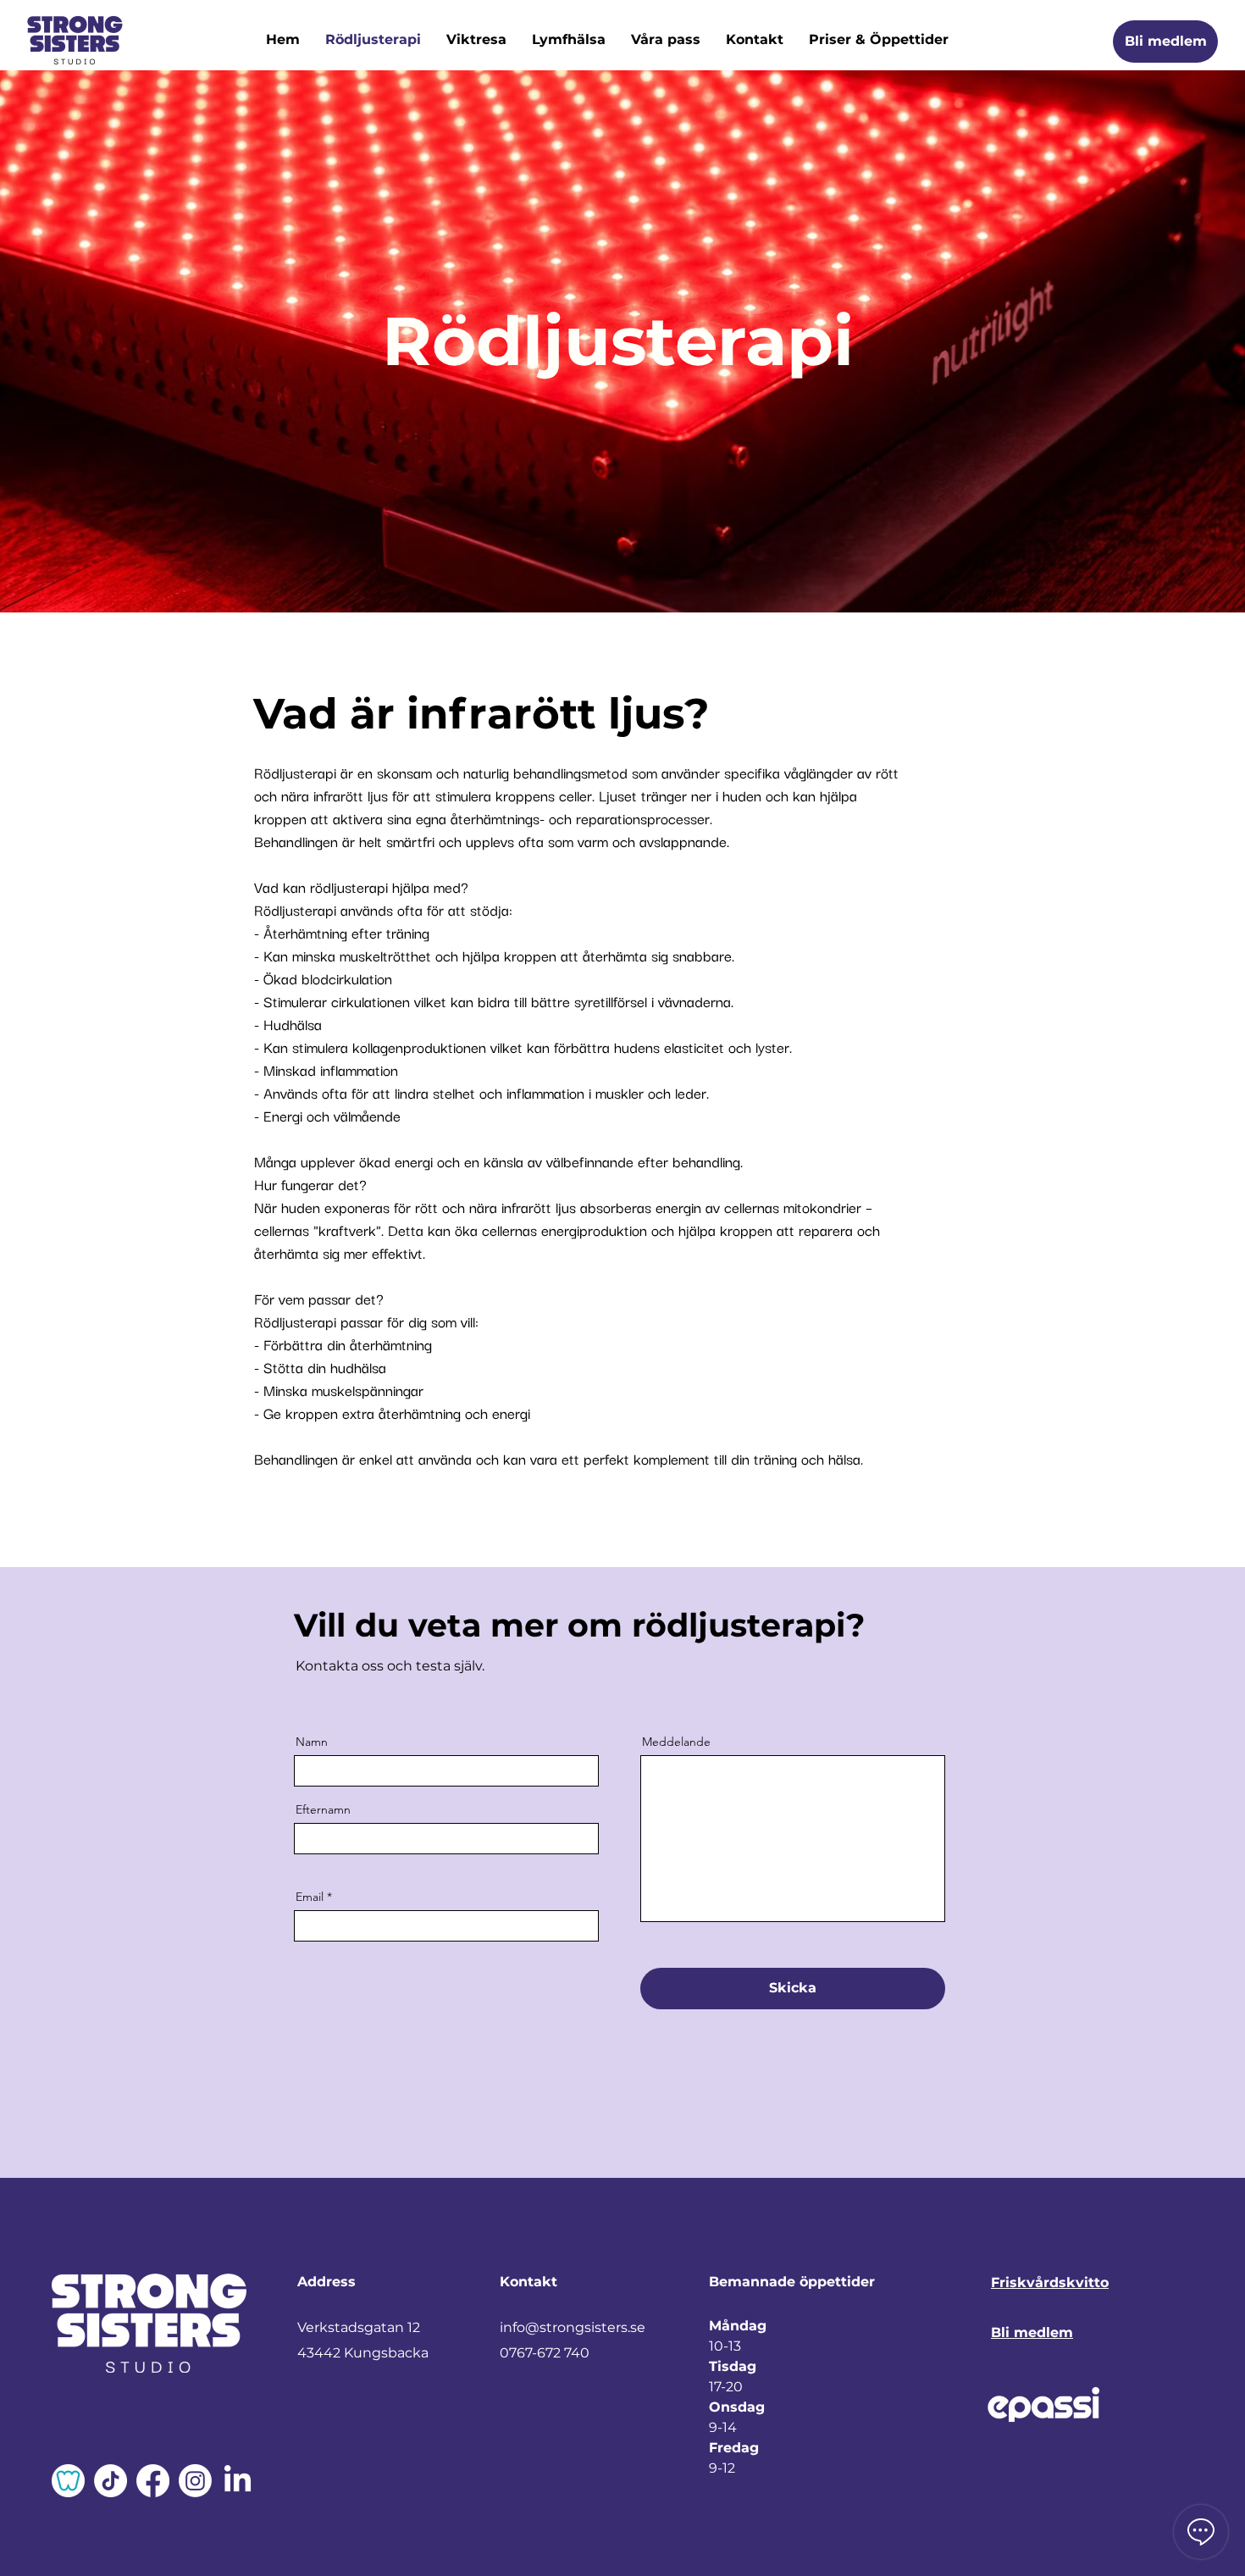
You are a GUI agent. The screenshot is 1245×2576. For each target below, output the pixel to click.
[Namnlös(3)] (68, 2481)
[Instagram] (195, 2481)
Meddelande (676, 1742)
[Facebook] (153, 2481)
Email (310, 1897)
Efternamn (323, 1809)
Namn (312, 1742)
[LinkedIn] (238, 2481)
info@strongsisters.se (573, 2327)
